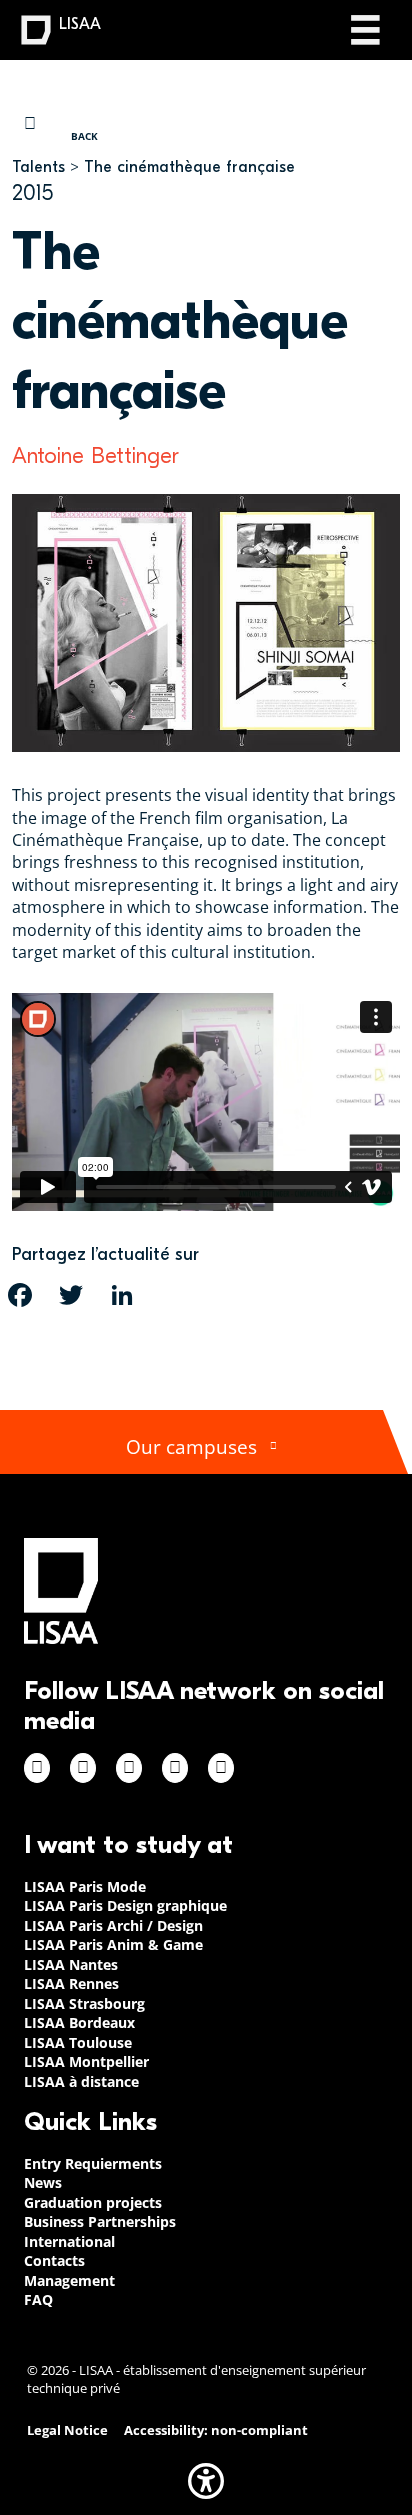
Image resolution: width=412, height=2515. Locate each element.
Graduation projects (93, 2202)
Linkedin (129, 1768)
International (69, 2241)
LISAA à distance (81, 2081)
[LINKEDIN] (122, 1295)
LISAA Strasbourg (84, 2003)
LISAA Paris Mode (85, 1886)
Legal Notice (67, 2430)
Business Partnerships (100, 2221)
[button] (206, 2481)
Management (69, 2280)
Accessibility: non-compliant (216, 2430)
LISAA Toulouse (78, 2042)
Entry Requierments (93, 2163)
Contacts (54, 2260)
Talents (38, 167)
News (43, 2182)
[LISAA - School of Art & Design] (61, 1590)
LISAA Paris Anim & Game (113, 1944)
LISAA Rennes (71, 1983)
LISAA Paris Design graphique (125, 1905)
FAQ (38, 2299)
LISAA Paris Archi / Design (113, 1925)
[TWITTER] (71, 1295)
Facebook (37, 1768)
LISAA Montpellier (86, 2061)
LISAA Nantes (71, 1964)
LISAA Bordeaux (79, 2022)
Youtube (221, 1768)
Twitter (175, 1768)
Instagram (83, 1768)
